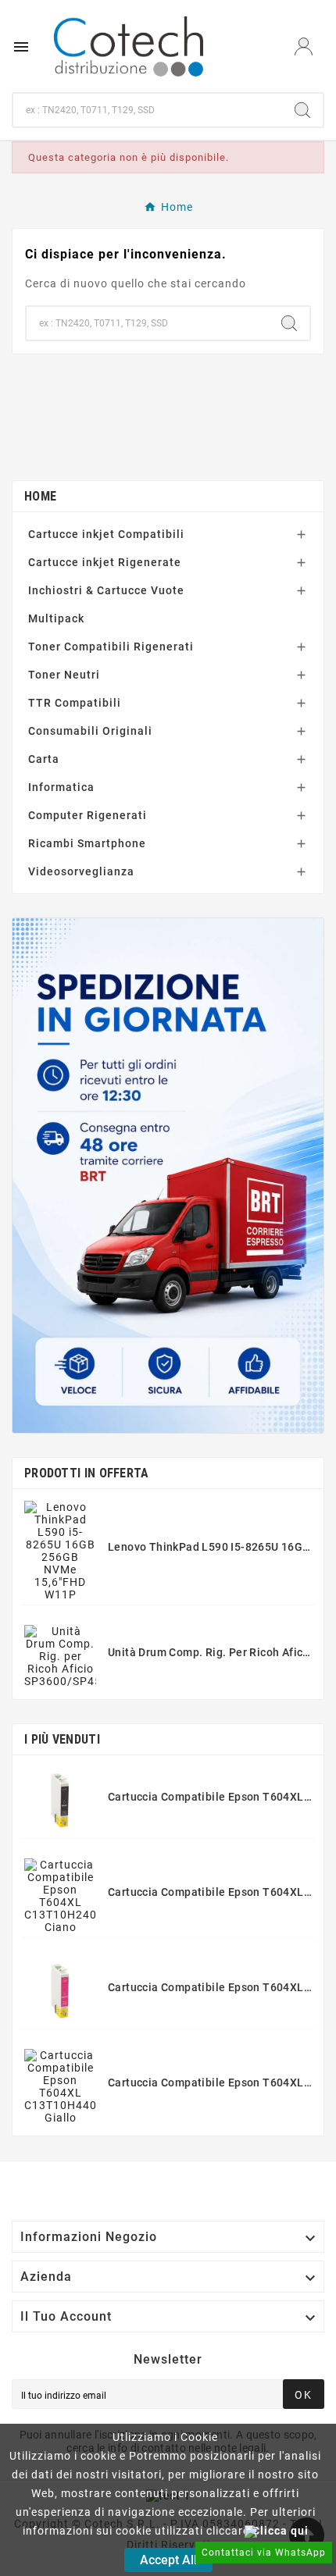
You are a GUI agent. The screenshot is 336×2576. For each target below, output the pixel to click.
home (40, 496)
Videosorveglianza (81, 871)
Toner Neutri (64, 675)
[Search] (302, 110)
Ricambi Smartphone (87, 843)
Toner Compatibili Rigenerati (111, 647)
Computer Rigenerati (88, 815)
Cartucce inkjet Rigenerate (105, 562)
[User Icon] (304, 46)
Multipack (56, 618)
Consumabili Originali (90, 731)
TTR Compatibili (75, 703)
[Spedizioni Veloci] (168, 1176)
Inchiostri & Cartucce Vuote (106, 590)
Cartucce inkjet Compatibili (106, 534)
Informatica (61, 787)
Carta (44, 759)
